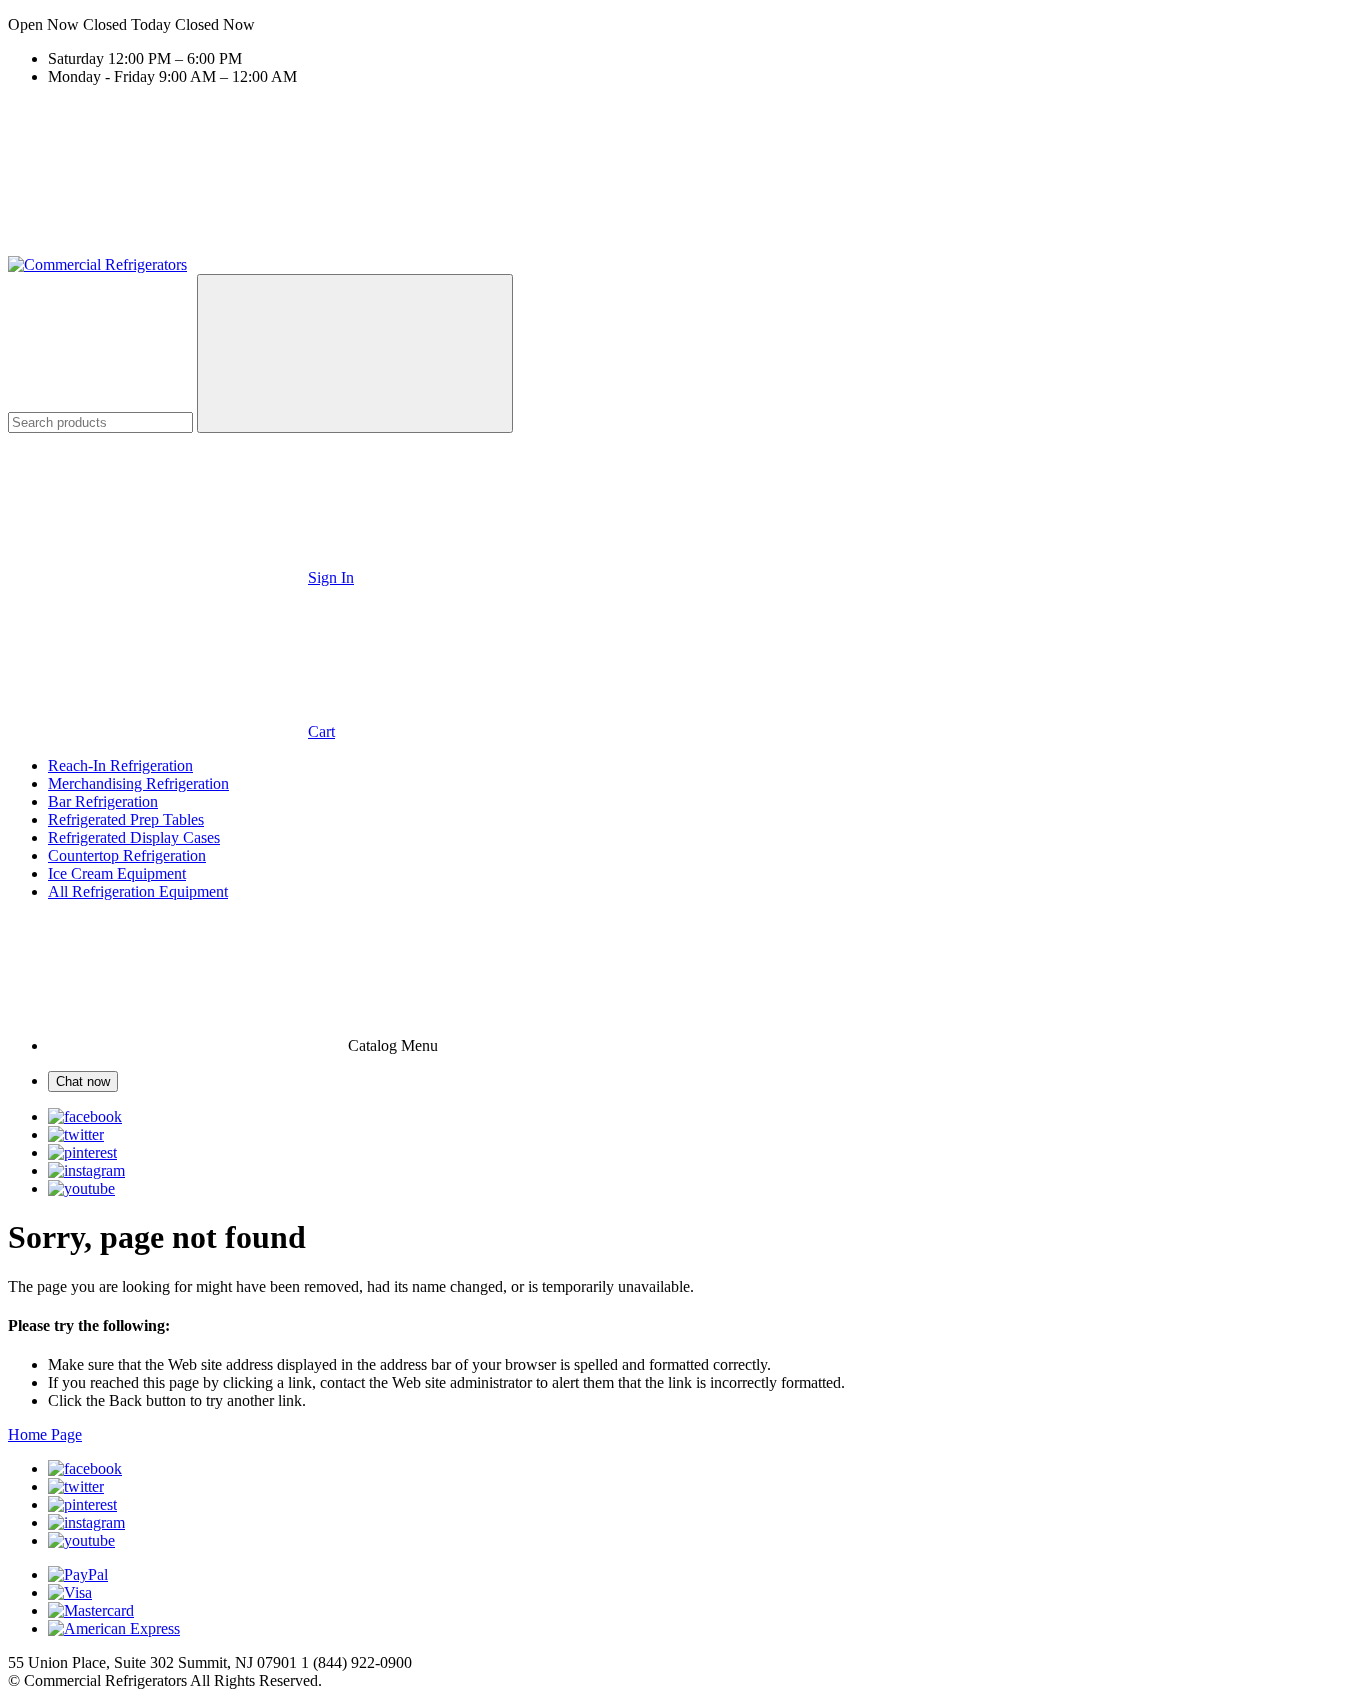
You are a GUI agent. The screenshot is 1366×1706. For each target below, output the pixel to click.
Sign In (331, 577)
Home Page (45, 1434)
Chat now (83, 1081)
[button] (683, 25)
